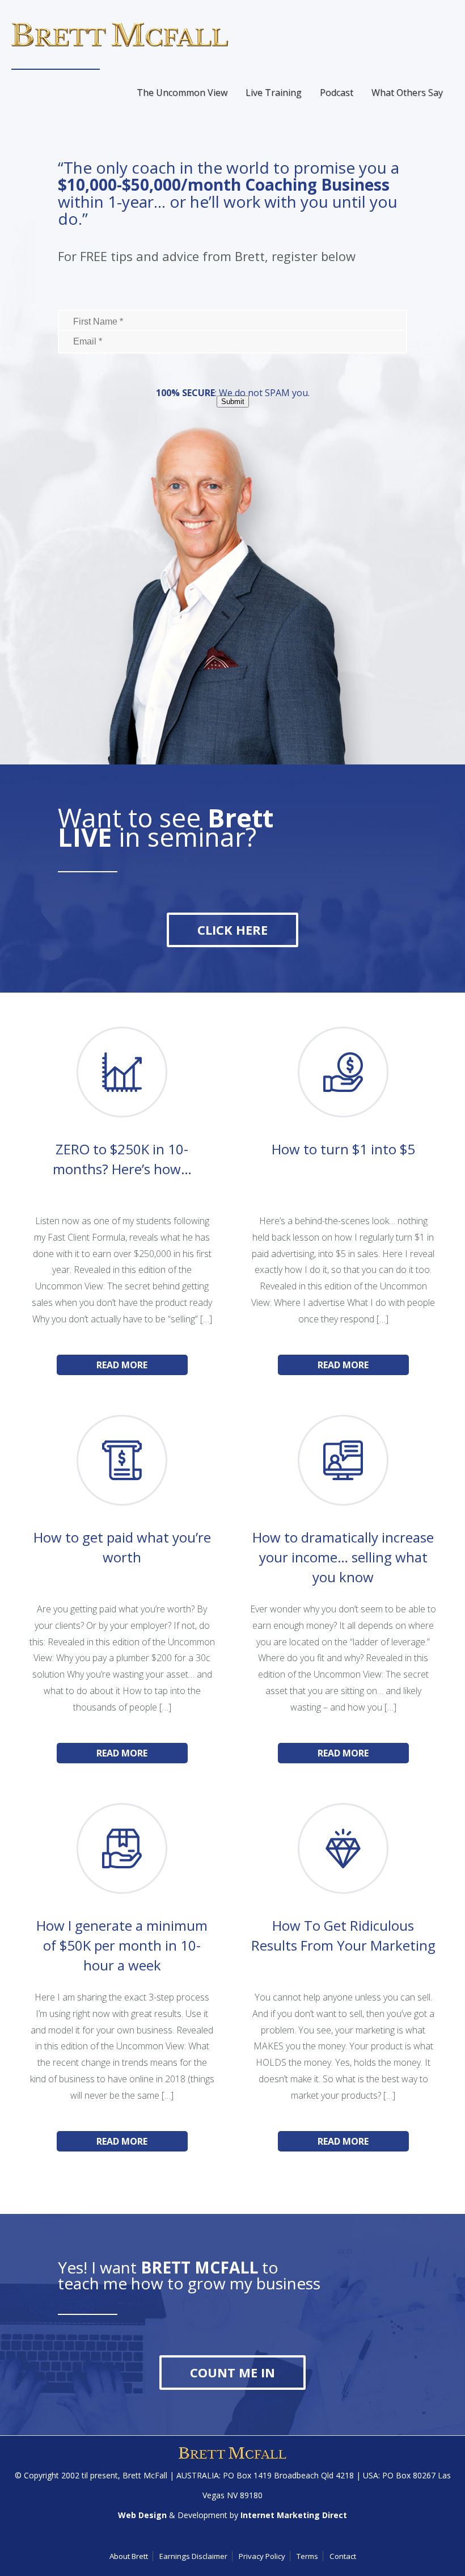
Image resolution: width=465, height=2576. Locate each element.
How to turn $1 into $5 (343, 1149)
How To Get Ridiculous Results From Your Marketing (343, 1935)
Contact (343, 2556)
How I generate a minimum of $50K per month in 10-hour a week (122, 1945)
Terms (307, 2556)
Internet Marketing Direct (294, 2515)
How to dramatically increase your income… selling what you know (343, 1557)
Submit (233, 402)
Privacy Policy (262, 2556)
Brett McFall (145, 2475)
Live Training (274, 93)
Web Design (142, 2515)
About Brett (129, 2556)
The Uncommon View (182, 93)
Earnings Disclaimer (193, 2556)
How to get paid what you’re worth (122, 1547)
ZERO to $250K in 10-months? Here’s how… (122, 1159)
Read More (122, 1365)
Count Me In (232, 2372)
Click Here (232, 930)
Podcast (337, 93)
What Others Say (407, 93)
